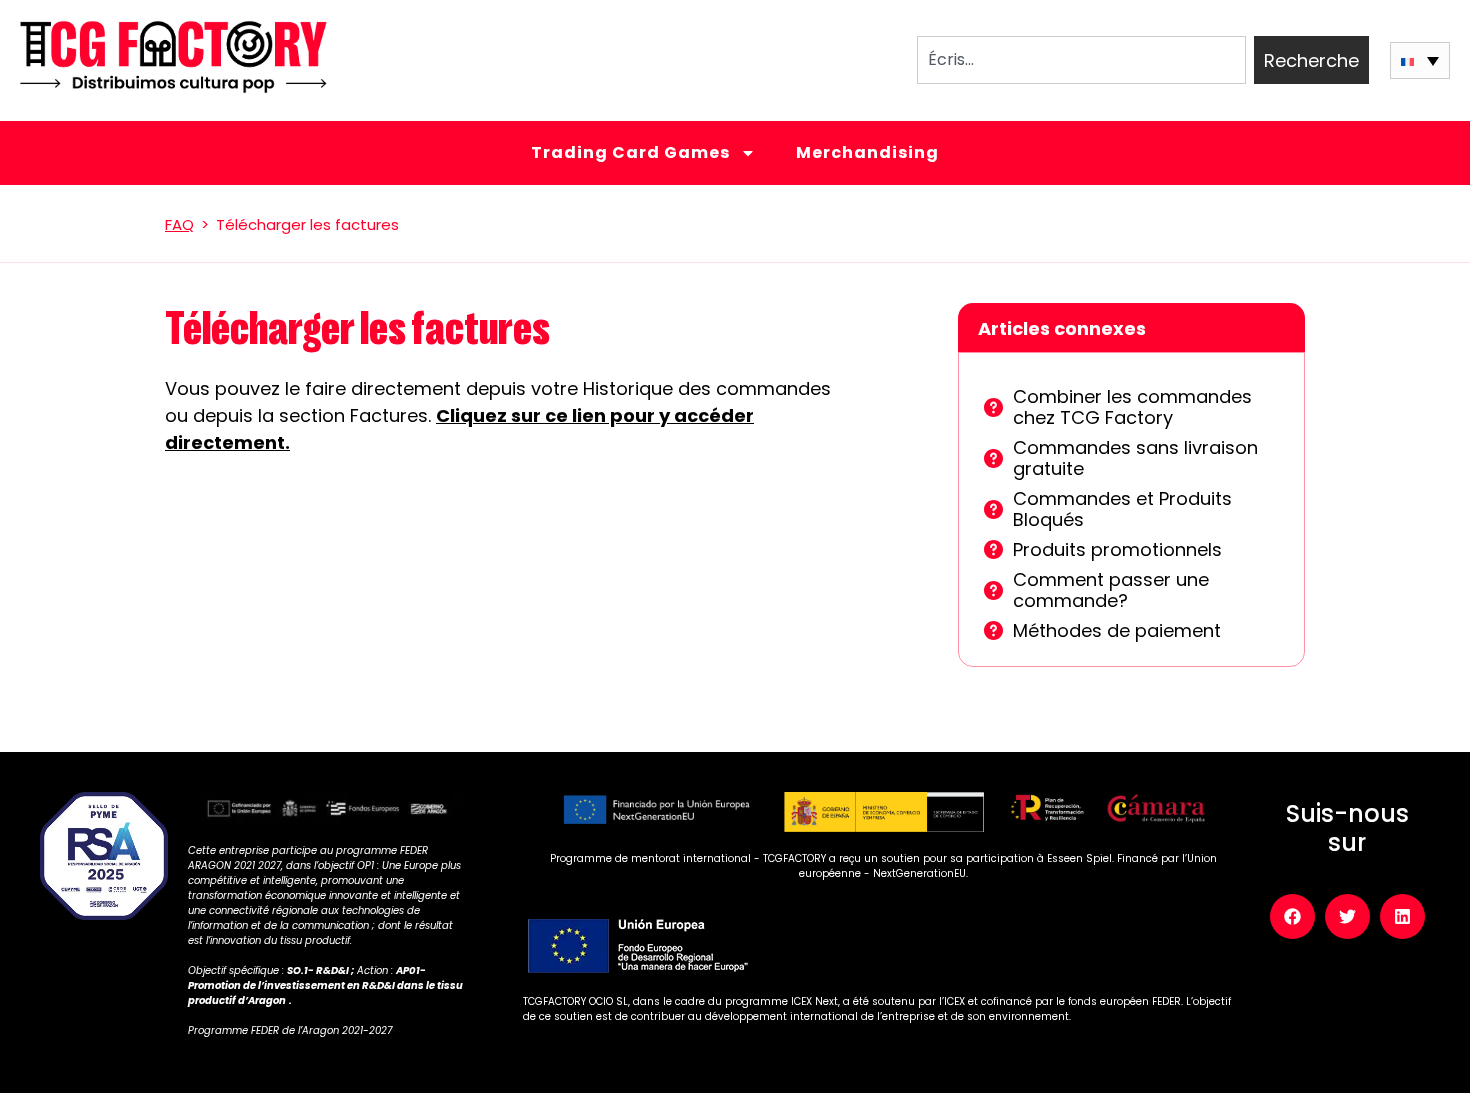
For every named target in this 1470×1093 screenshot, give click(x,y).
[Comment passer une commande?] (993, 590)
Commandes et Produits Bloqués (1122, 509)
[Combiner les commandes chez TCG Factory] (993, 407)
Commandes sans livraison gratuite (1135, 458)
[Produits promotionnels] (993, 549)
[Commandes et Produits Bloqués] (993, 509)
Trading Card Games (630, 152)
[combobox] (1081, 60)
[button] (1420, 60)
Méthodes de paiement (1117, 630)
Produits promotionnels (1117, 549)
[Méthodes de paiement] (993, 630)
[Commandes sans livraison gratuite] (993, 458)
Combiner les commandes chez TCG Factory (1132, 407)
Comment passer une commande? (1111, 590)
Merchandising (867, 152)
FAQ (179, 224)
